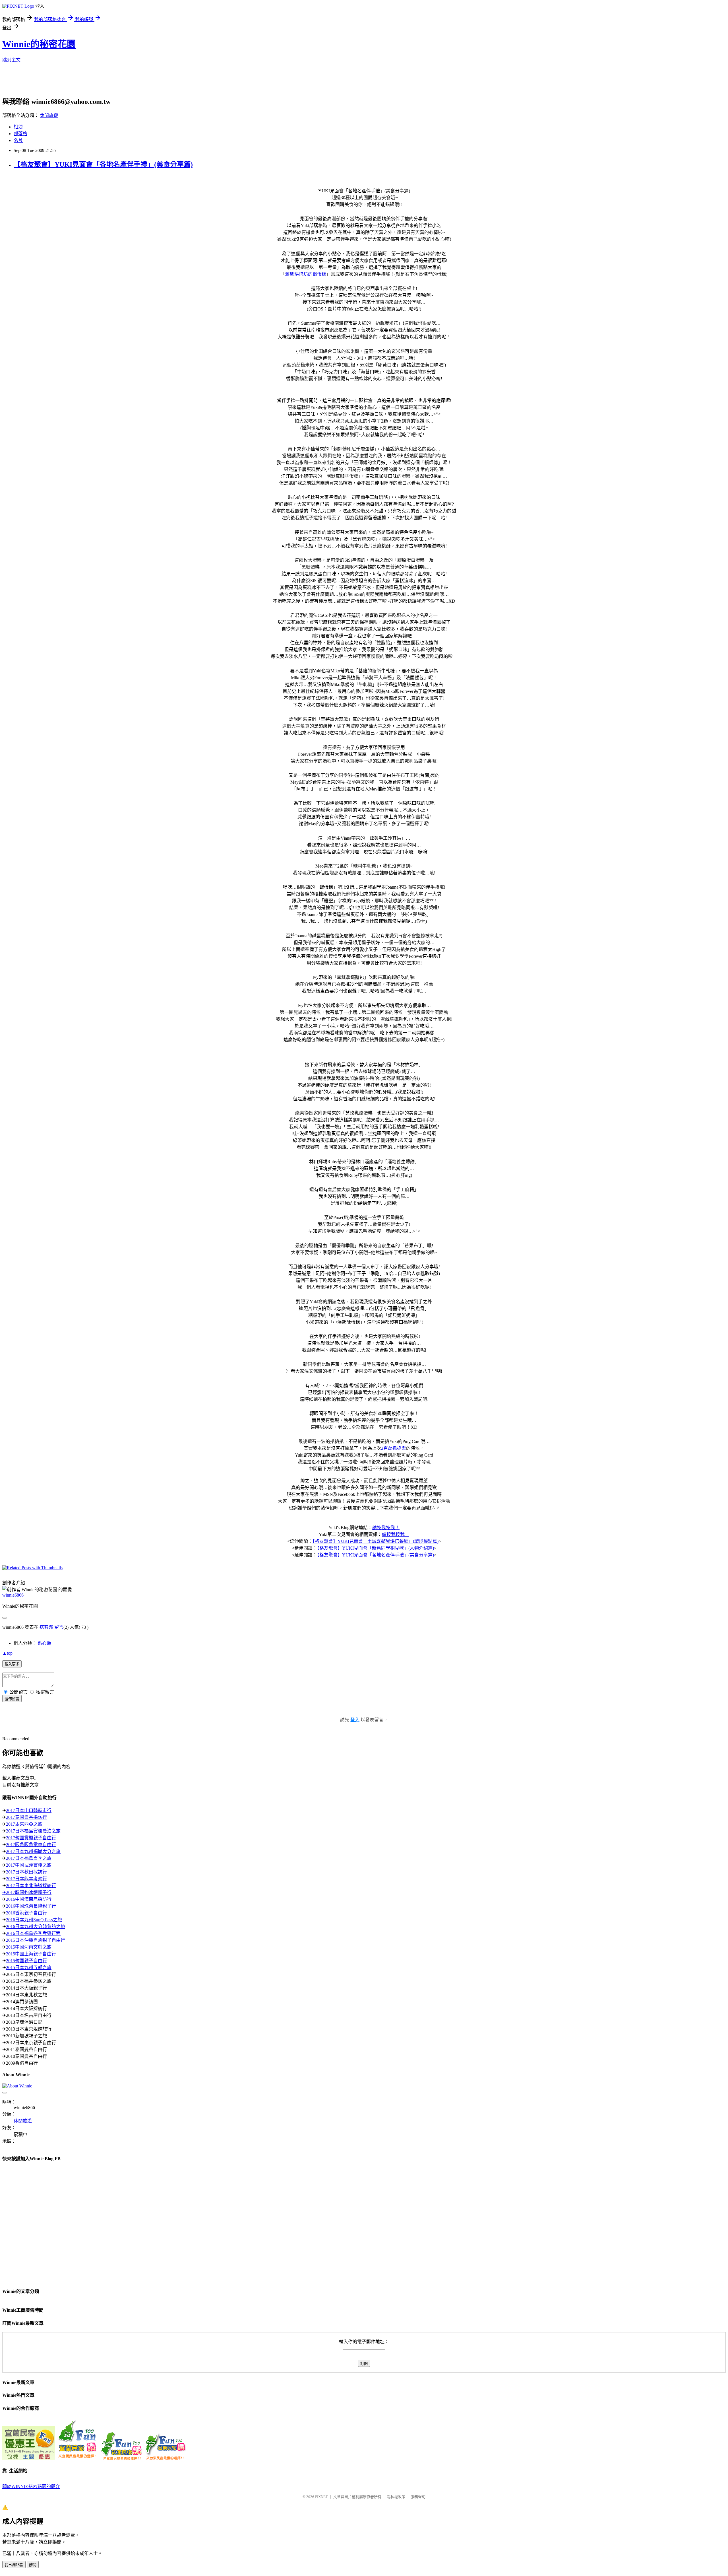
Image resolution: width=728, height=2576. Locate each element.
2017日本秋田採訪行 (26, 1872)
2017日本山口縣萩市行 (29, 1810)
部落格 (20, 134)
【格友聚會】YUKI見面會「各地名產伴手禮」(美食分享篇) (103, 164)
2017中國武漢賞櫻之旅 (29, 1865)
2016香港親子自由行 (26, 1913)
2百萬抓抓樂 (394, 1448)
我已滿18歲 (14, 2565)
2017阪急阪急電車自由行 (31, 1845)
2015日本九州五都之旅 (29, 1967)
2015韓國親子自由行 (26, 1961)
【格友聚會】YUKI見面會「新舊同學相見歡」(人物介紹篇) (376, 1548)
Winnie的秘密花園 (39, 44)
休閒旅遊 (49, 115)
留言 (59, 1627)
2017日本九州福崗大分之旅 (33, 1851)
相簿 (18, 127)
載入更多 (12, 1664)
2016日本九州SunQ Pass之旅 (34, 1920)
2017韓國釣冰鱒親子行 (29, 1892)
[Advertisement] (140, 81)
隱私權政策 (396, 2497)
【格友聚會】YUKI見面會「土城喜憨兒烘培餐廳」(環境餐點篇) (376, 1541)
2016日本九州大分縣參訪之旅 (36, 1927)
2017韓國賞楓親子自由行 (31, 1838)
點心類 (44, 1643)
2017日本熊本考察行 (26, 1879)
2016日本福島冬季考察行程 (33, 1933)
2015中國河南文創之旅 (29, 1947)
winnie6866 (13, 1595)
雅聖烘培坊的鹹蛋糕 (306, 274)
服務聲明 (418, 2497)
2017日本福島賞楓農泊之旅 (33, 1831)
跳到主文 (11, 60)
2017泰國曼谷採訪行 (26, 1817)
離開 (33, 2565)
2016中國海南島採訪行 (29, 1899)
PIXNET (321, 2497)
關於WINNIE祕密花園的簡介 (31, 2487)
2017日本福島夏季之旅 (29, 1858)
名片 (18, 140)
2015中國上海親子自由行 (31, 1954)
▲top (7, 1653)
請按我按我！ (386, 1528)
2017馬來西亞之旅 (24, 1824)
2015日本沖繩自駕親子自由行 (36, 1940)
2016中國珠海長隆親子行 (31, 1906)
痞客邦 (46, 1627)
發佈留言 (12, 1699)
